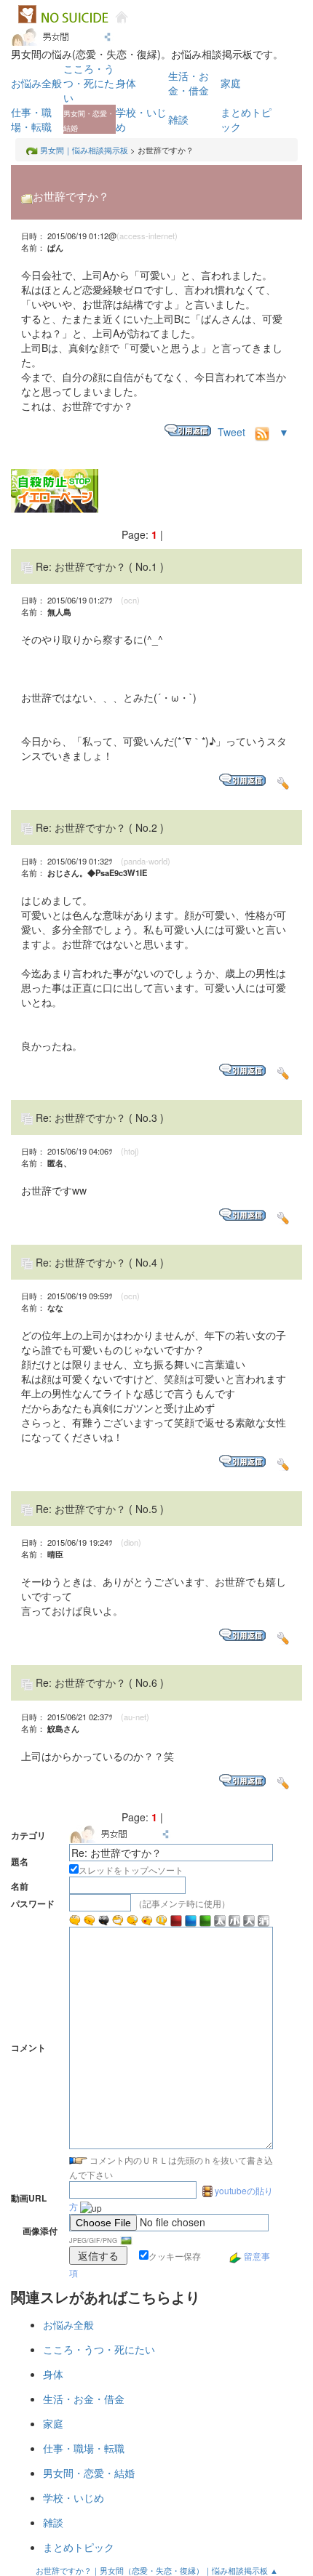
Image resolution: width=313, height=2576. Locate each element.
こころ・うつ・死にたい (89, 83)
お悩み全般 (36, 83)
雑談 (178, 119)
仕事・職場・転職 (31, 119)
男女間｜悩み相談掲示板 (84, 150)
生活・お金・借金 (189, 83)
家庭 (231, 83)
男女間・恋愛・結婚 (89, 2473)
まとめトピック (79, 2547)
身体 (126, 83)
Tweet (231, 432)
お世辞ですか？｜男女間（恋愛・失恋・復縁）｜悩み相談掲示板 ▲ (157, 2570)
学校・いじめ (74, 2497)
